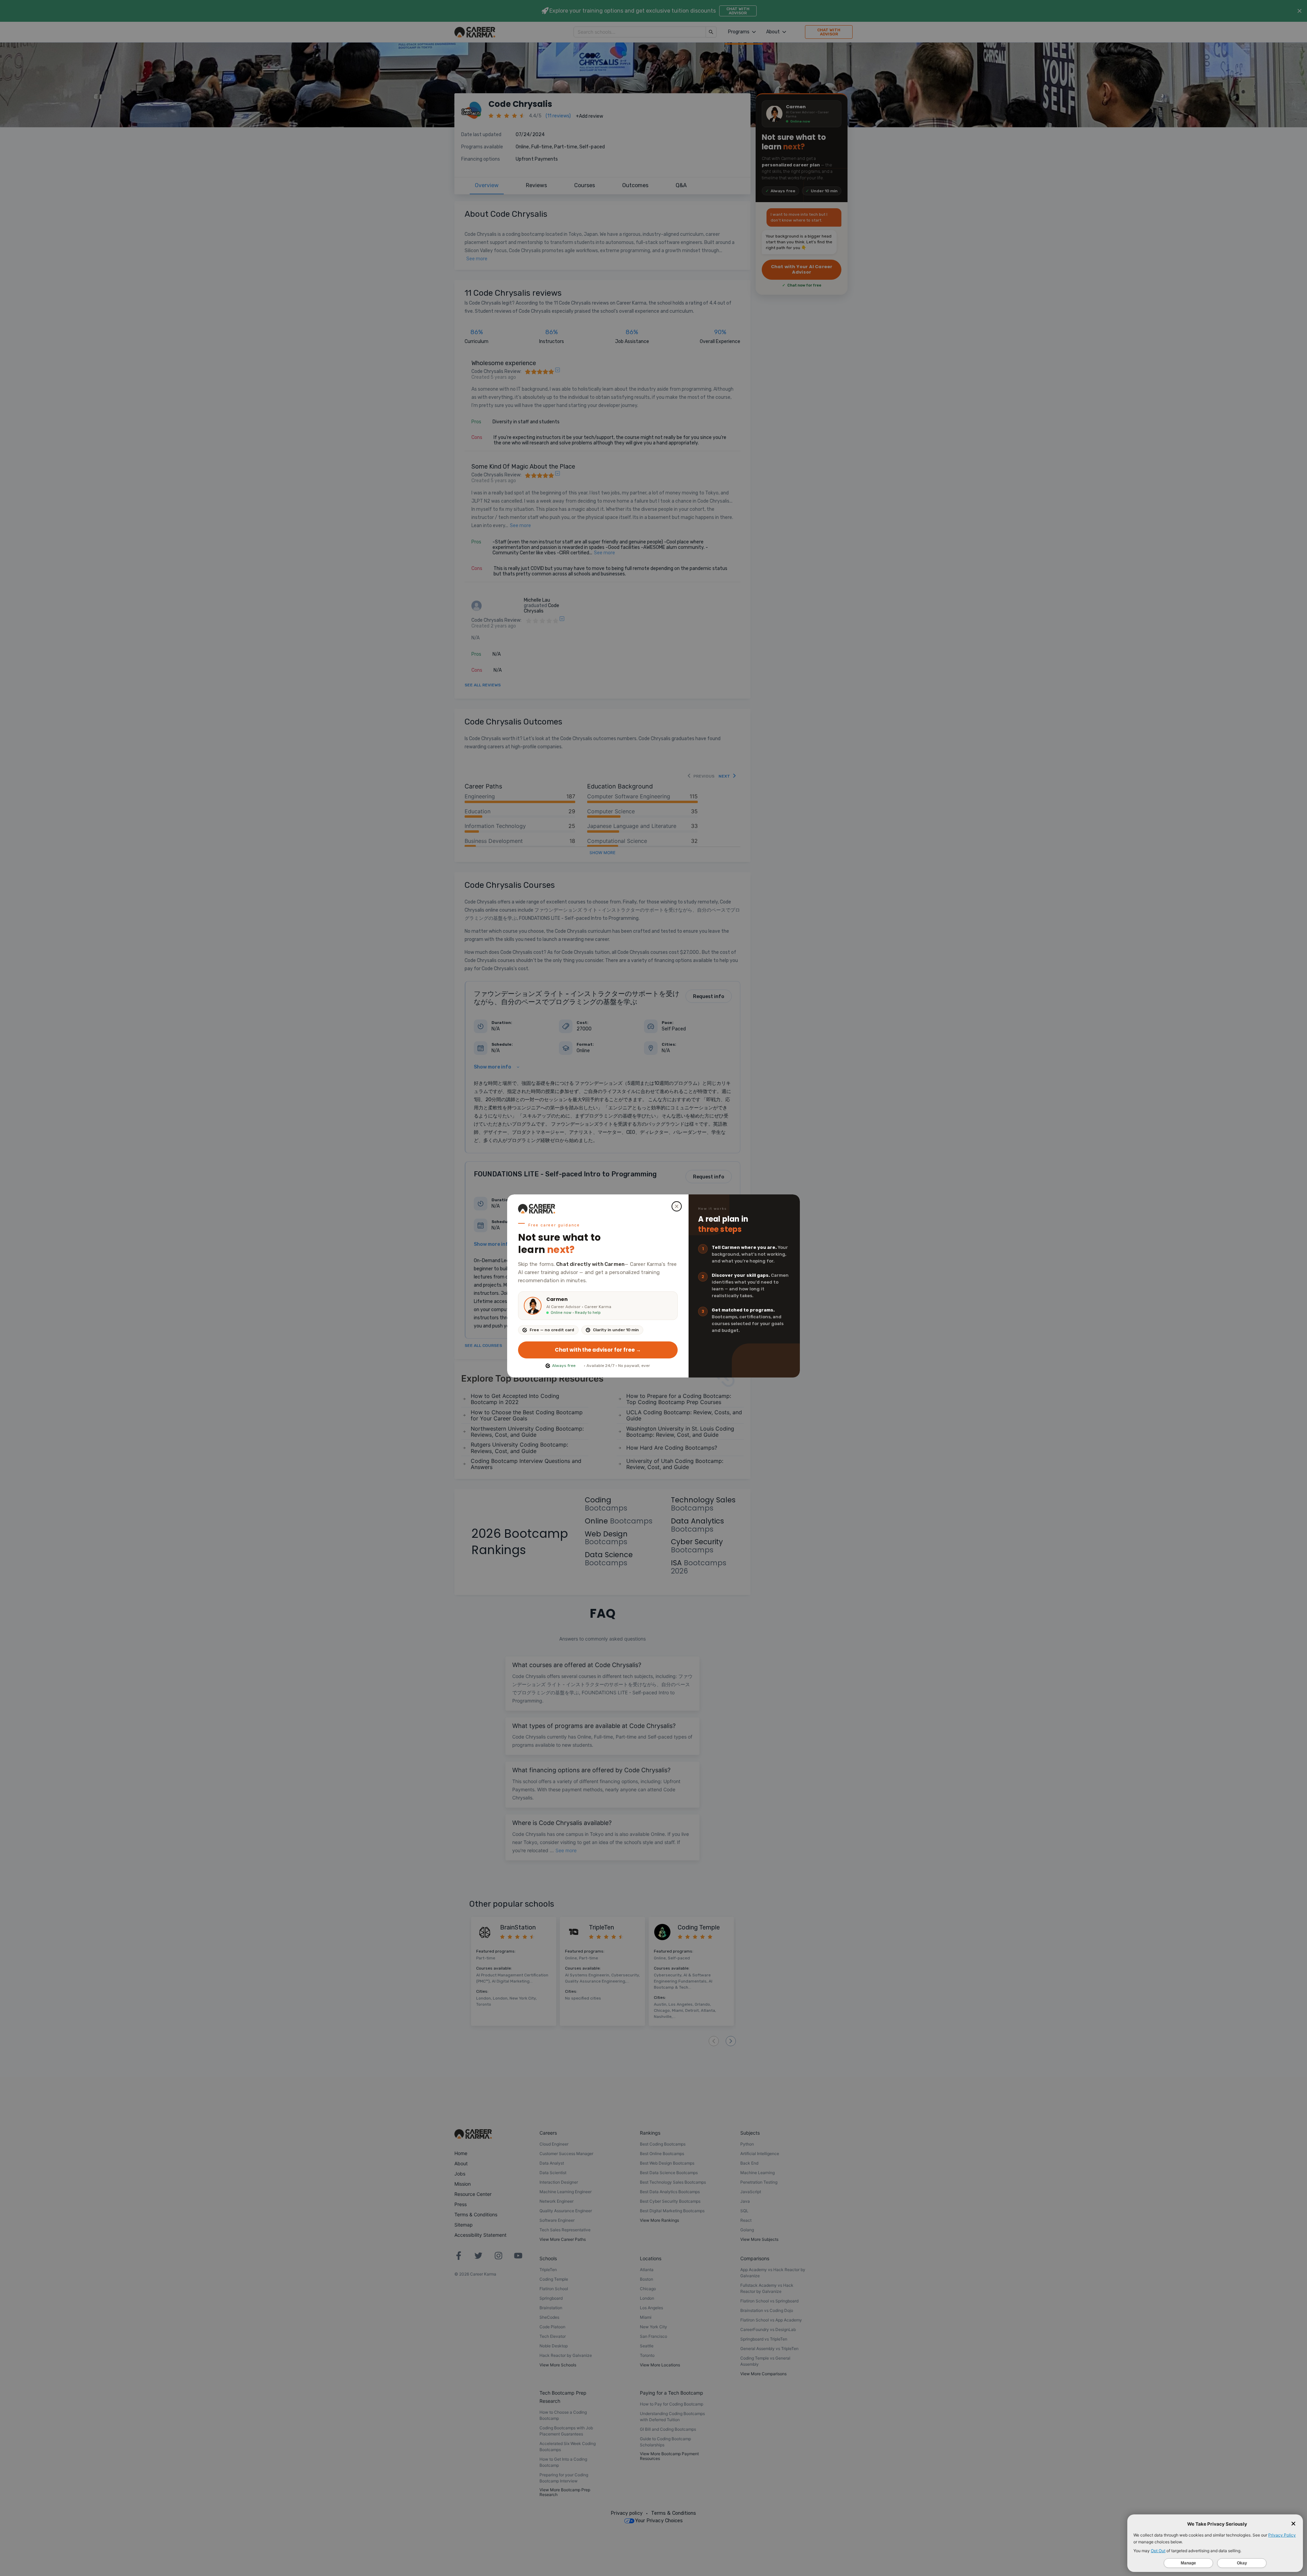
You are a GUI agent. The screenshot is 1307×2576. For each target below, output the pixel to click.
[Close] (677, 1206)
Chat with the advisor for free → (598, 1350)
